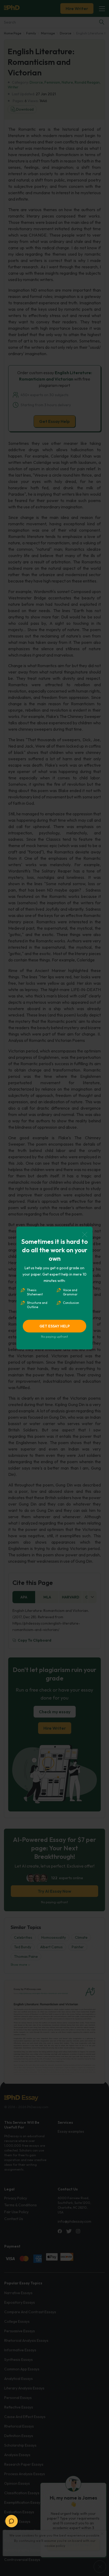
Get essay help (55, 1326)
